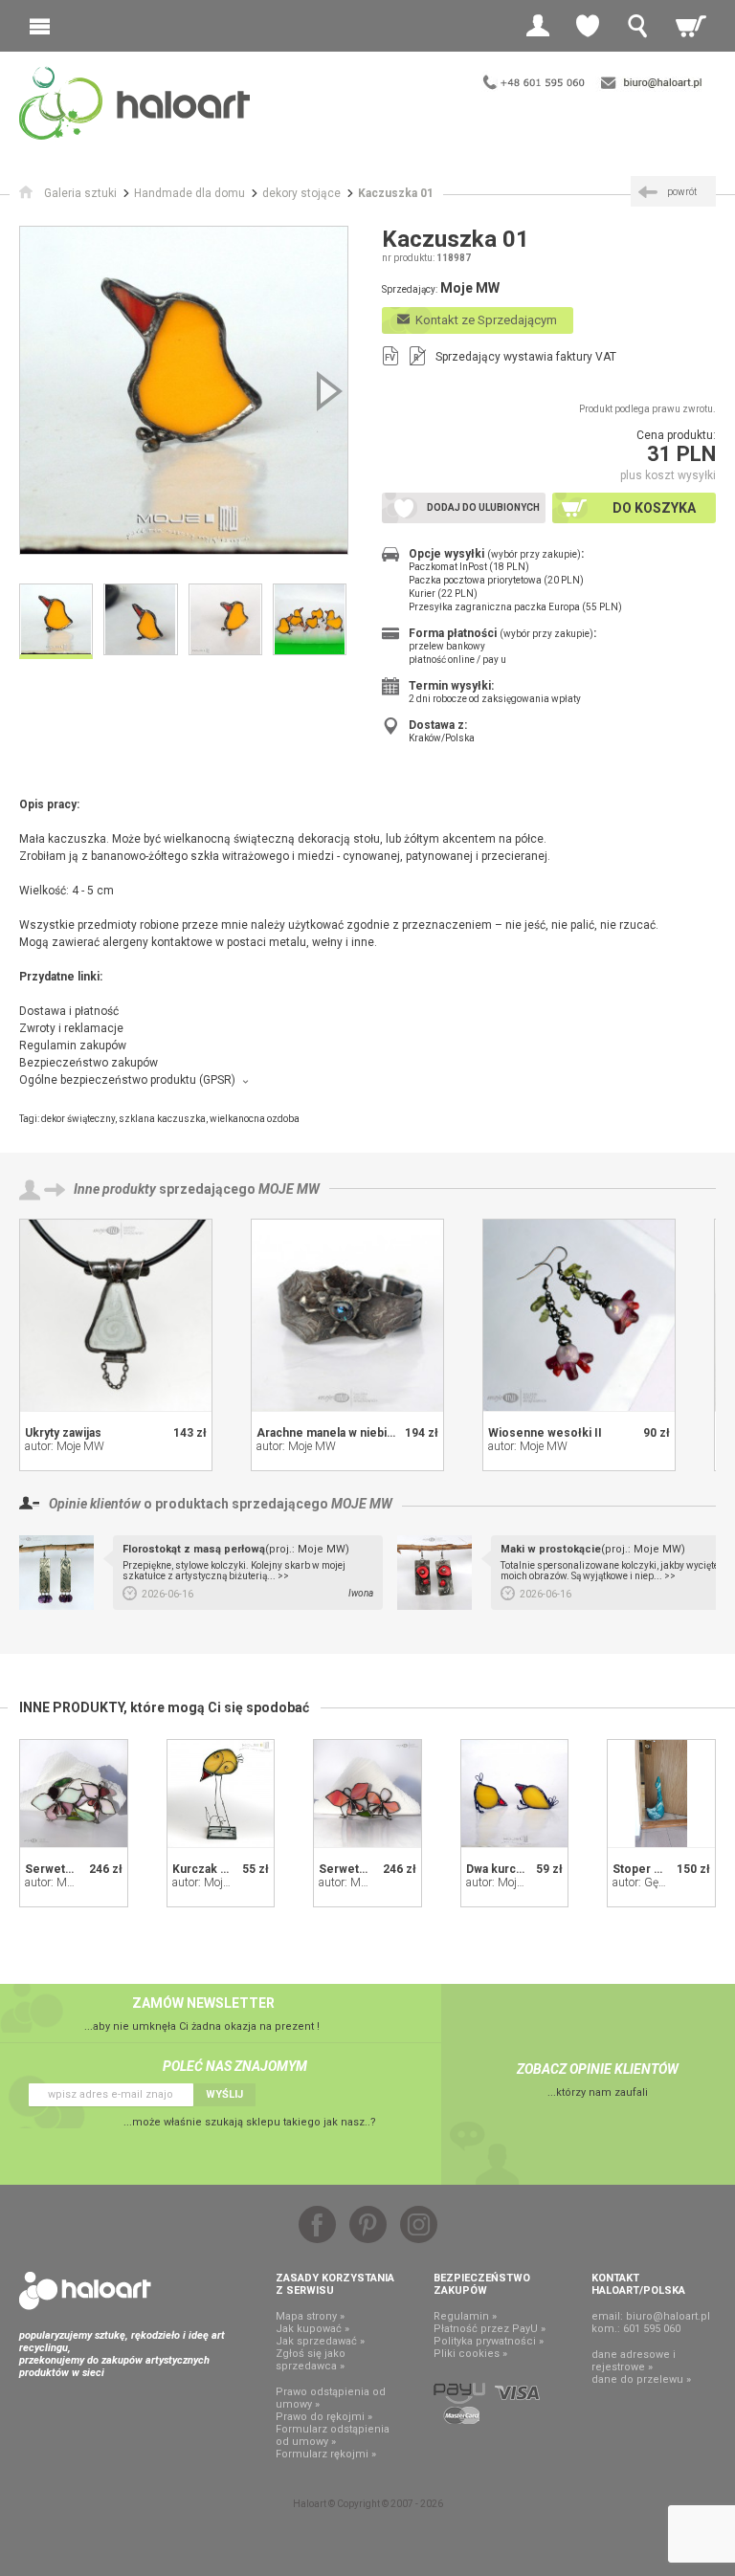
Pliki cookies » (470, 2354)
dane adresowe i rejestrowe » (634, 2361)
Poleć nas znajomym (235, 2066)
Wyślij (224, 2094)
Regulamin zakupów (73, 1046)
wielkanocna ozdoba (255, 1119)
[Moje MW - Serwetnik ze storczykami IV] (74, 1794)
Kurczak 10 (203, 1869)
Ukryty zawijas (63, 1433)
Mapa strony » (310, 2316)
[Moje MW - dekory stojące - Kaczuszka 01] (184, 390)
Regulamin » (465, 2316)
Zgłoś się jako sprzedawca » (311, 2360)
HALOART (85, 2291)
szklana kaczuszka (162, 1119)
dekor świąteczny (78, 1119)
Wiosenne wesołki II (545, 1433)
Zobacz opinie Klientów (598, 2069)
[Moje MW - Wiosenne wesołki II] (579, 1315)
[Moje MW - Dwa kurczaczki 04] (515, 1794)
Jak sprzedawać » (320, 2341)
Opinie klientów (95, 1504)
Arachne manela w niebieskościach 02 (361, 1433)
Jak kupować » (312, 2329)
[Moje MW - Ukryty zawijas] (116, 1315)
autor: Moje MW (65, 1446)
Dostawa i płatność (69, 1011)
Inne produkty (115, 1189)
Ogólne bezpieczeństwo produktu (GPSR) (127, 1080)
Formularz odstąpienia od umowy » (333, 2435)
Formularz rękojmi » (326, 2454)
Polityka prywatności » (489, 2341)
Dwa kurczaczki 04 (517, 1869)
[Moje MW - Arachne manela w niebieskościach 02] (347, 1315)
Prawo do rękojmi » (324, 2417)
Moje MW (289, 1189)
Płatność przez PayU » (490, 2329)
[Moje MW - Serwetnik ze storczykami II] (367, 1794)
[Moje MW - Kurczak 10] (221, 1794)
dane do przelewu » (641, 2379)
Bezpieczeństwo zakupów (89, 1063)
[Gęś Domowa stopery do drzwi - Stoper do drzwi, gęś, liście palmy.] (661, 1794)
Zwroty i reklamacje (71, 1028)
